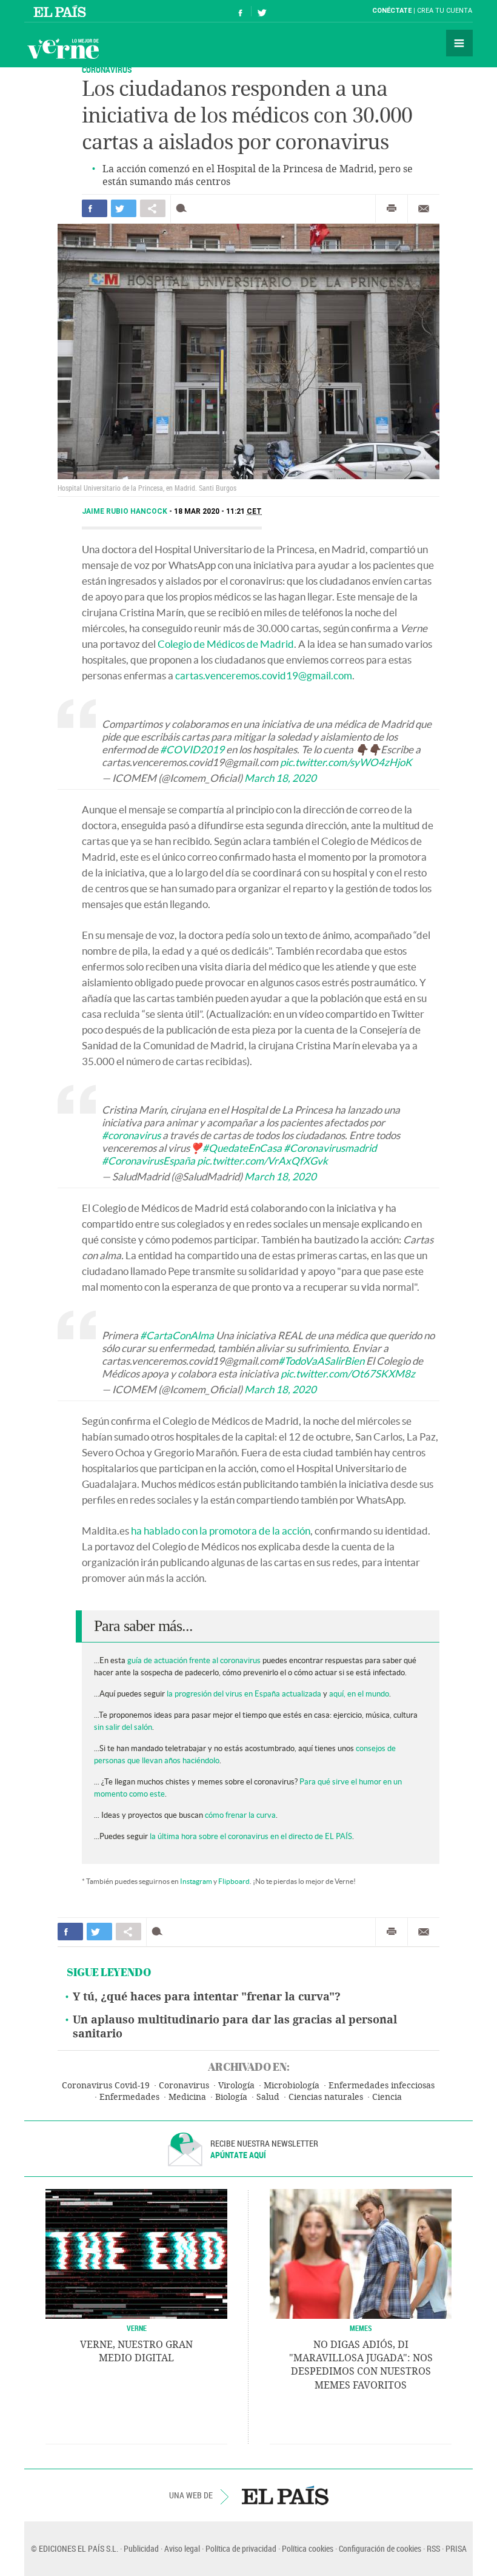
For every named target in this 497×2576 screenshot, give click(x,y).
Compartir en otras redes (153, 208)
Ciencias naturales (326, 2097)
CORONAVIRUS (107, 69)
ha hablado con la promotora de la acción (221, 1531)
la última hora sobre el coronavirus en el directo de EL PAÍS (251, 1836)
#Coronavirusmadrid (330, 1148)
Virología (236, 2086)
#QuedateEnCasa (242, 1148)
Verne (63, 49)
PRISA (456, 2548)
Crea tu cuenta (445, 11)
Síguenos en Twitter (262, 11)
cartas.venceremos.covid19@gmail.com (264, 675)
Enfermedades (129, 2097)
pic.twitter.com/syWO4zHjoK (346, 762)
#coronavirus (131, 1135)
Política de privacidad (241, 2548)
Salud (268, 2097)
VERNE (137, 2328)
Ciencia (387, 2097)
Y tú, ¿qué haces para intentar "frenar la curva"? (207, 1997)
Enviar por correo (424, 209)
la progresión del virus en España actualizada (244, 1694)
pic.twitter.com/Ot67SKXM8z (348, 1374)
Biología (231, 2097)
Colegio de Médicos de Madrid (226, 644)
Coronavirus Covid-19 (106, 2086)
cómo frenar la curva (240, 1815)
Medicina (187, 2097)
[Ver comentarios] (184, 208)
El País (62, 11)
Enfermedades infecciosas (382, 2086)
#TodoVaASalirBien (321, 1361)
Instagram (196, 1881)
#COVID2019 (192, 749)
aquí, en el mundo (359, 1694)
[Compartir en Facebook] (95, 208)
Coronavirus (184, 2086)
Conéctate (392, 11)
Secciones (459, 43)
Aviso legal (182, 2548)
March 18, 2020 (280, 778)
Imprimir (392, 209)
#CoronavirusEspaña (148, 1161)
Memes (361, 2328)
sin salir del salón (123, 1727)
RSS (433, 2548)
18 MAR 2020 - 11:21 (218, 511)
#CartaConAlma (177, 1335)
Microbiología (292, 2086)
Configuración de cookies (380, 2548)
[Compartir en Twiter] (124, 208)
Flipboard (234, 1881)
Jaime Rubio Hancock (125, 511)
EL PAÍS (285, 2495)
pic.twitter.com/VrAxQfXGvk (262, 1161)
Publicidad (141, 2548)
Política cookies (308, 2548)
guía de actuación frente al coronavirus (194, 1660)
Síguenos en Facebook (241, 11)
